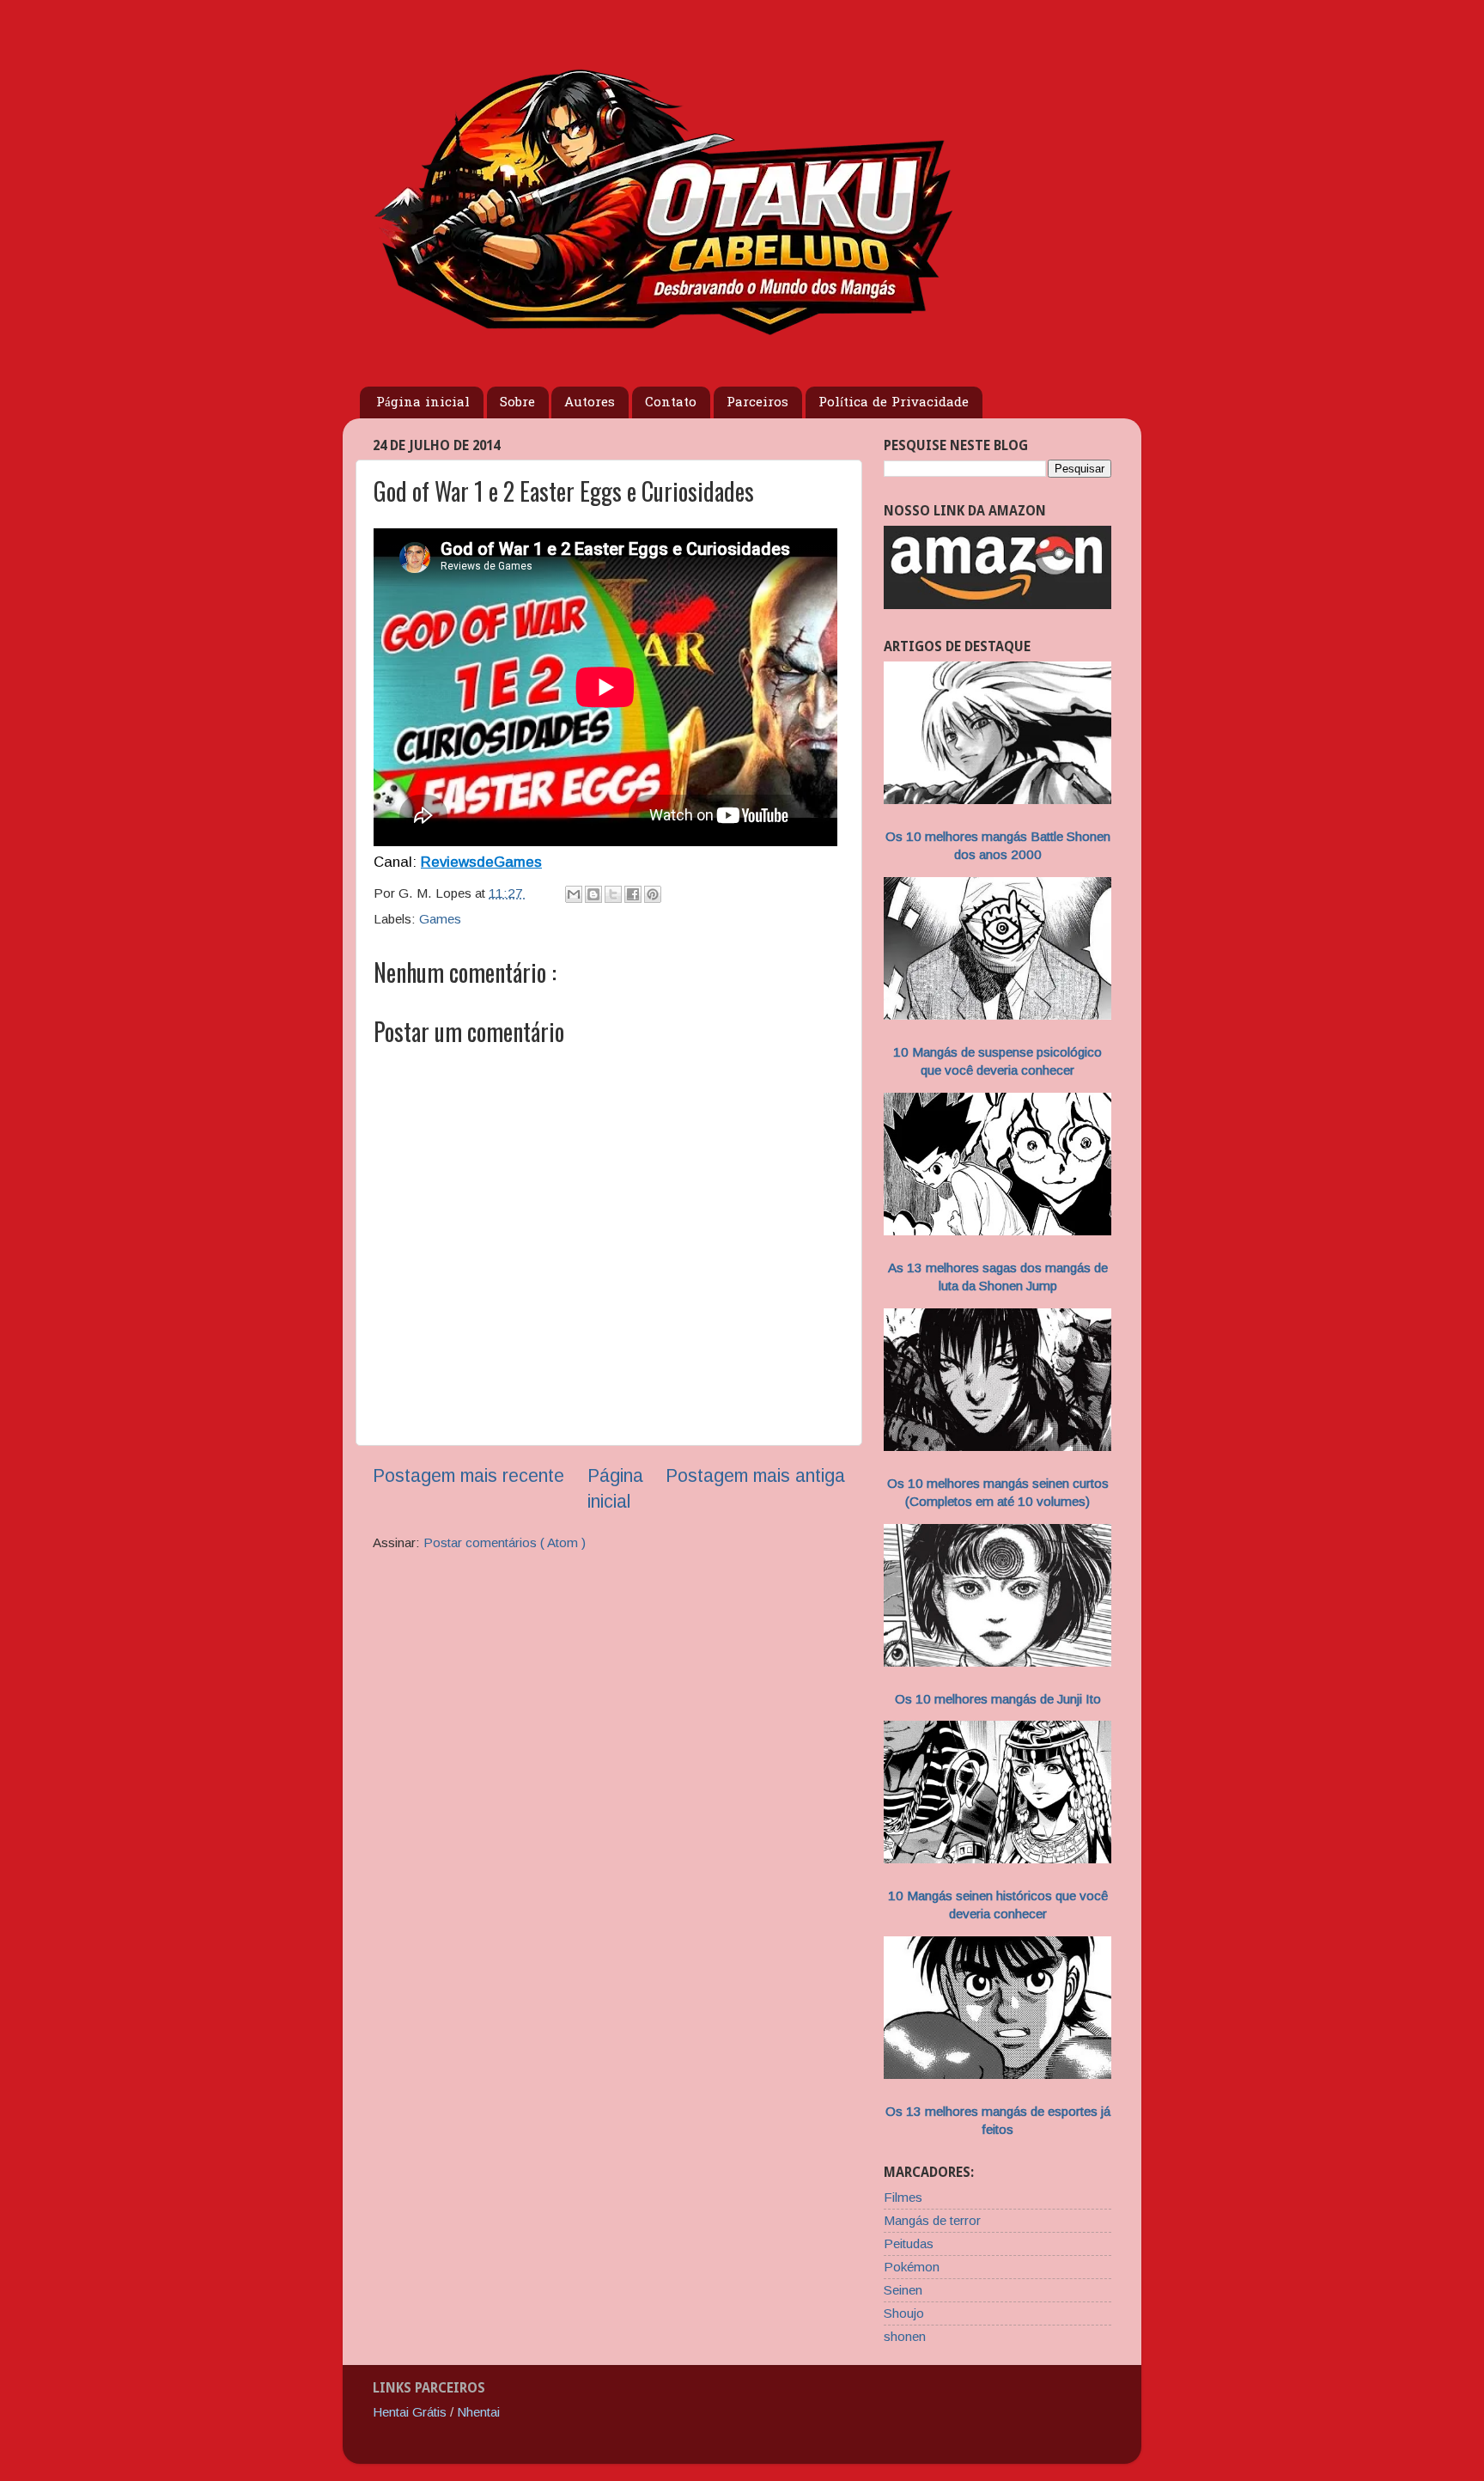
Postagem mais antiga (755, 1476)
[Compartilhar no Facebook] (633, 894)
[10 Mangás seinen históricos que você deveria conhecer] (997, 1859)
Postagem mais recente (468, 1476)
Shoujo (904, 2313)
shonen (905, 2336)
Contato (671, 403)
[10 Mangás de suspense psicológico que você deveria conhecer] (997, 1015)
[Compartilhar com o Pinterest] (653, 894)
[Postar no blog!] (593, 894)
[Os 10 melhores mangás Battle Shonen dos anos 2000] (997, 799)
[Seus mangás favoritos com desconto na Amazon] (997, 604)
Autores (590, 403)
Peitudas (909, 2243)
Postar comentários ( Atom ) (505, 1542)
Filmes (903, 2197)
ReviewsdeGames (481, 862)
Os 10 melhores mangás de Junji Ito (998, 1699)
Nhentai (478, 2412)
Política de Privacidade (894, 403)
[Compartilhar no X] (613, 894)
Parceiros (757, 403)
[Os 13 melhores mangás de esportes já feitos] (997, 2074)
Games (440, 919)
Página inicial (423, 403)
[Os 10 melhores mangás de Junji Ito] (997, 1662)
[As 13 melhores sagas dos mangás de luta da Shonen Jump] (997, 1231)
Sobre (517, 403)
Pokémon (912, 2267)
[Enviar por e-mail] (574, 894)
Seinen (903, 2290)
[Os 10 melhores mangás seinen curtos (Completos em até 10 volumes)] (997, 1446)
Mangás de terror (932, 2220)
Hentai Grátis (410, 2412)
